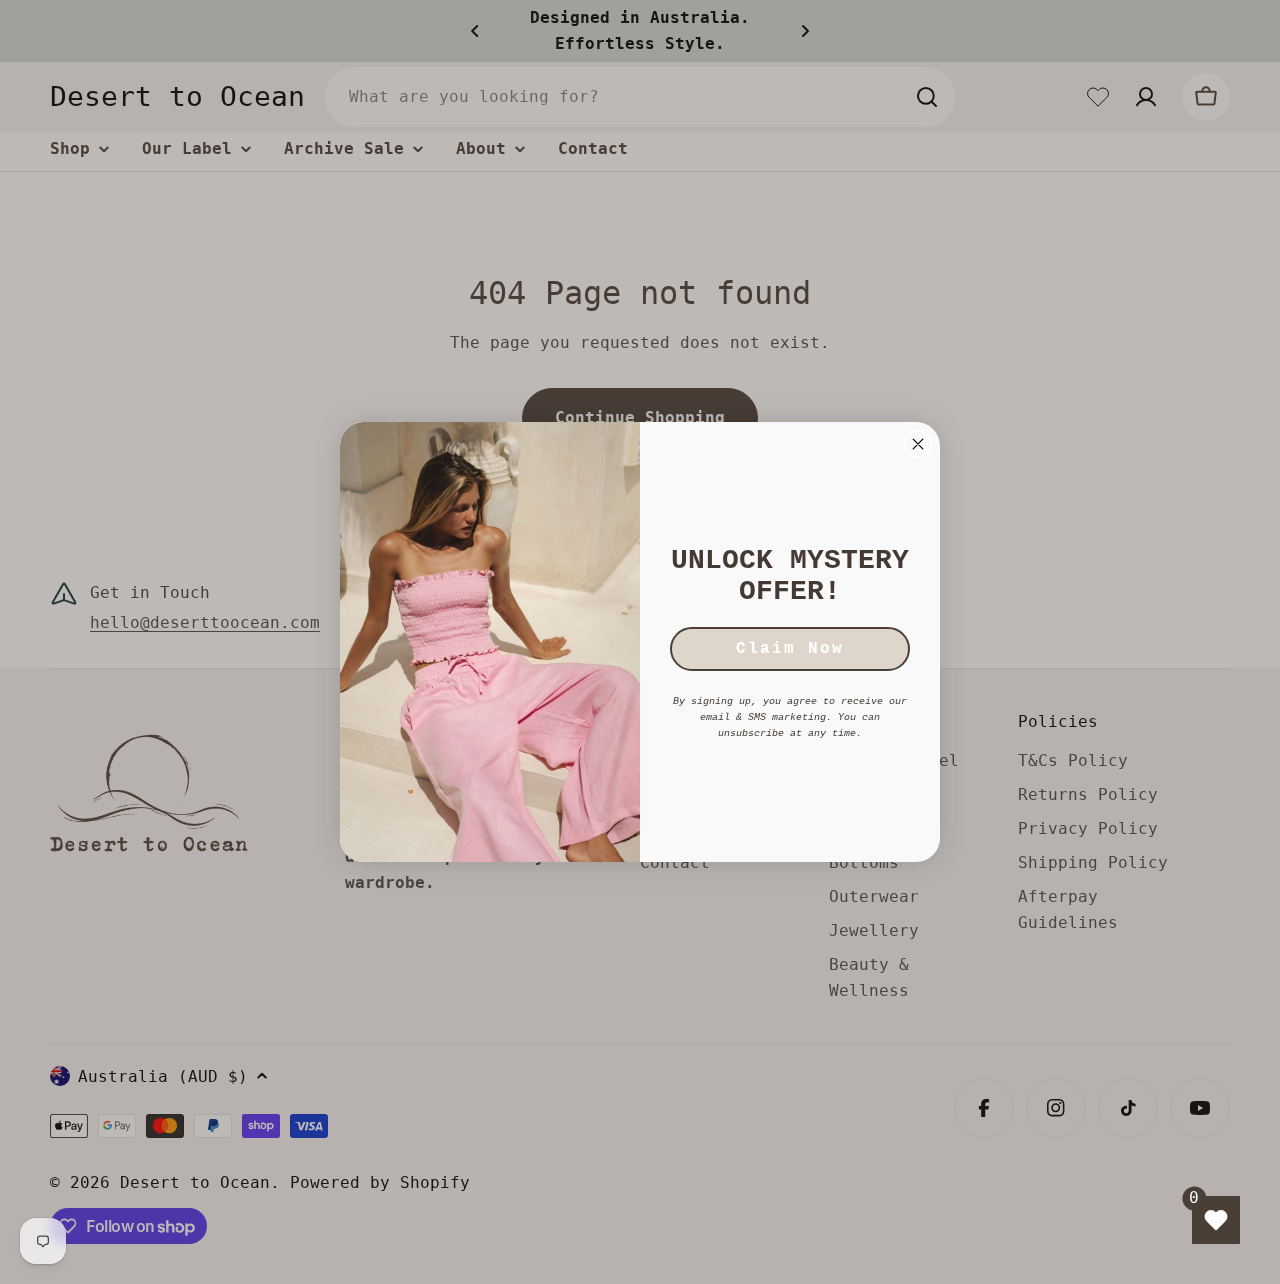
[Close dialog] (918, 444)
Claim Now (790, 649)
